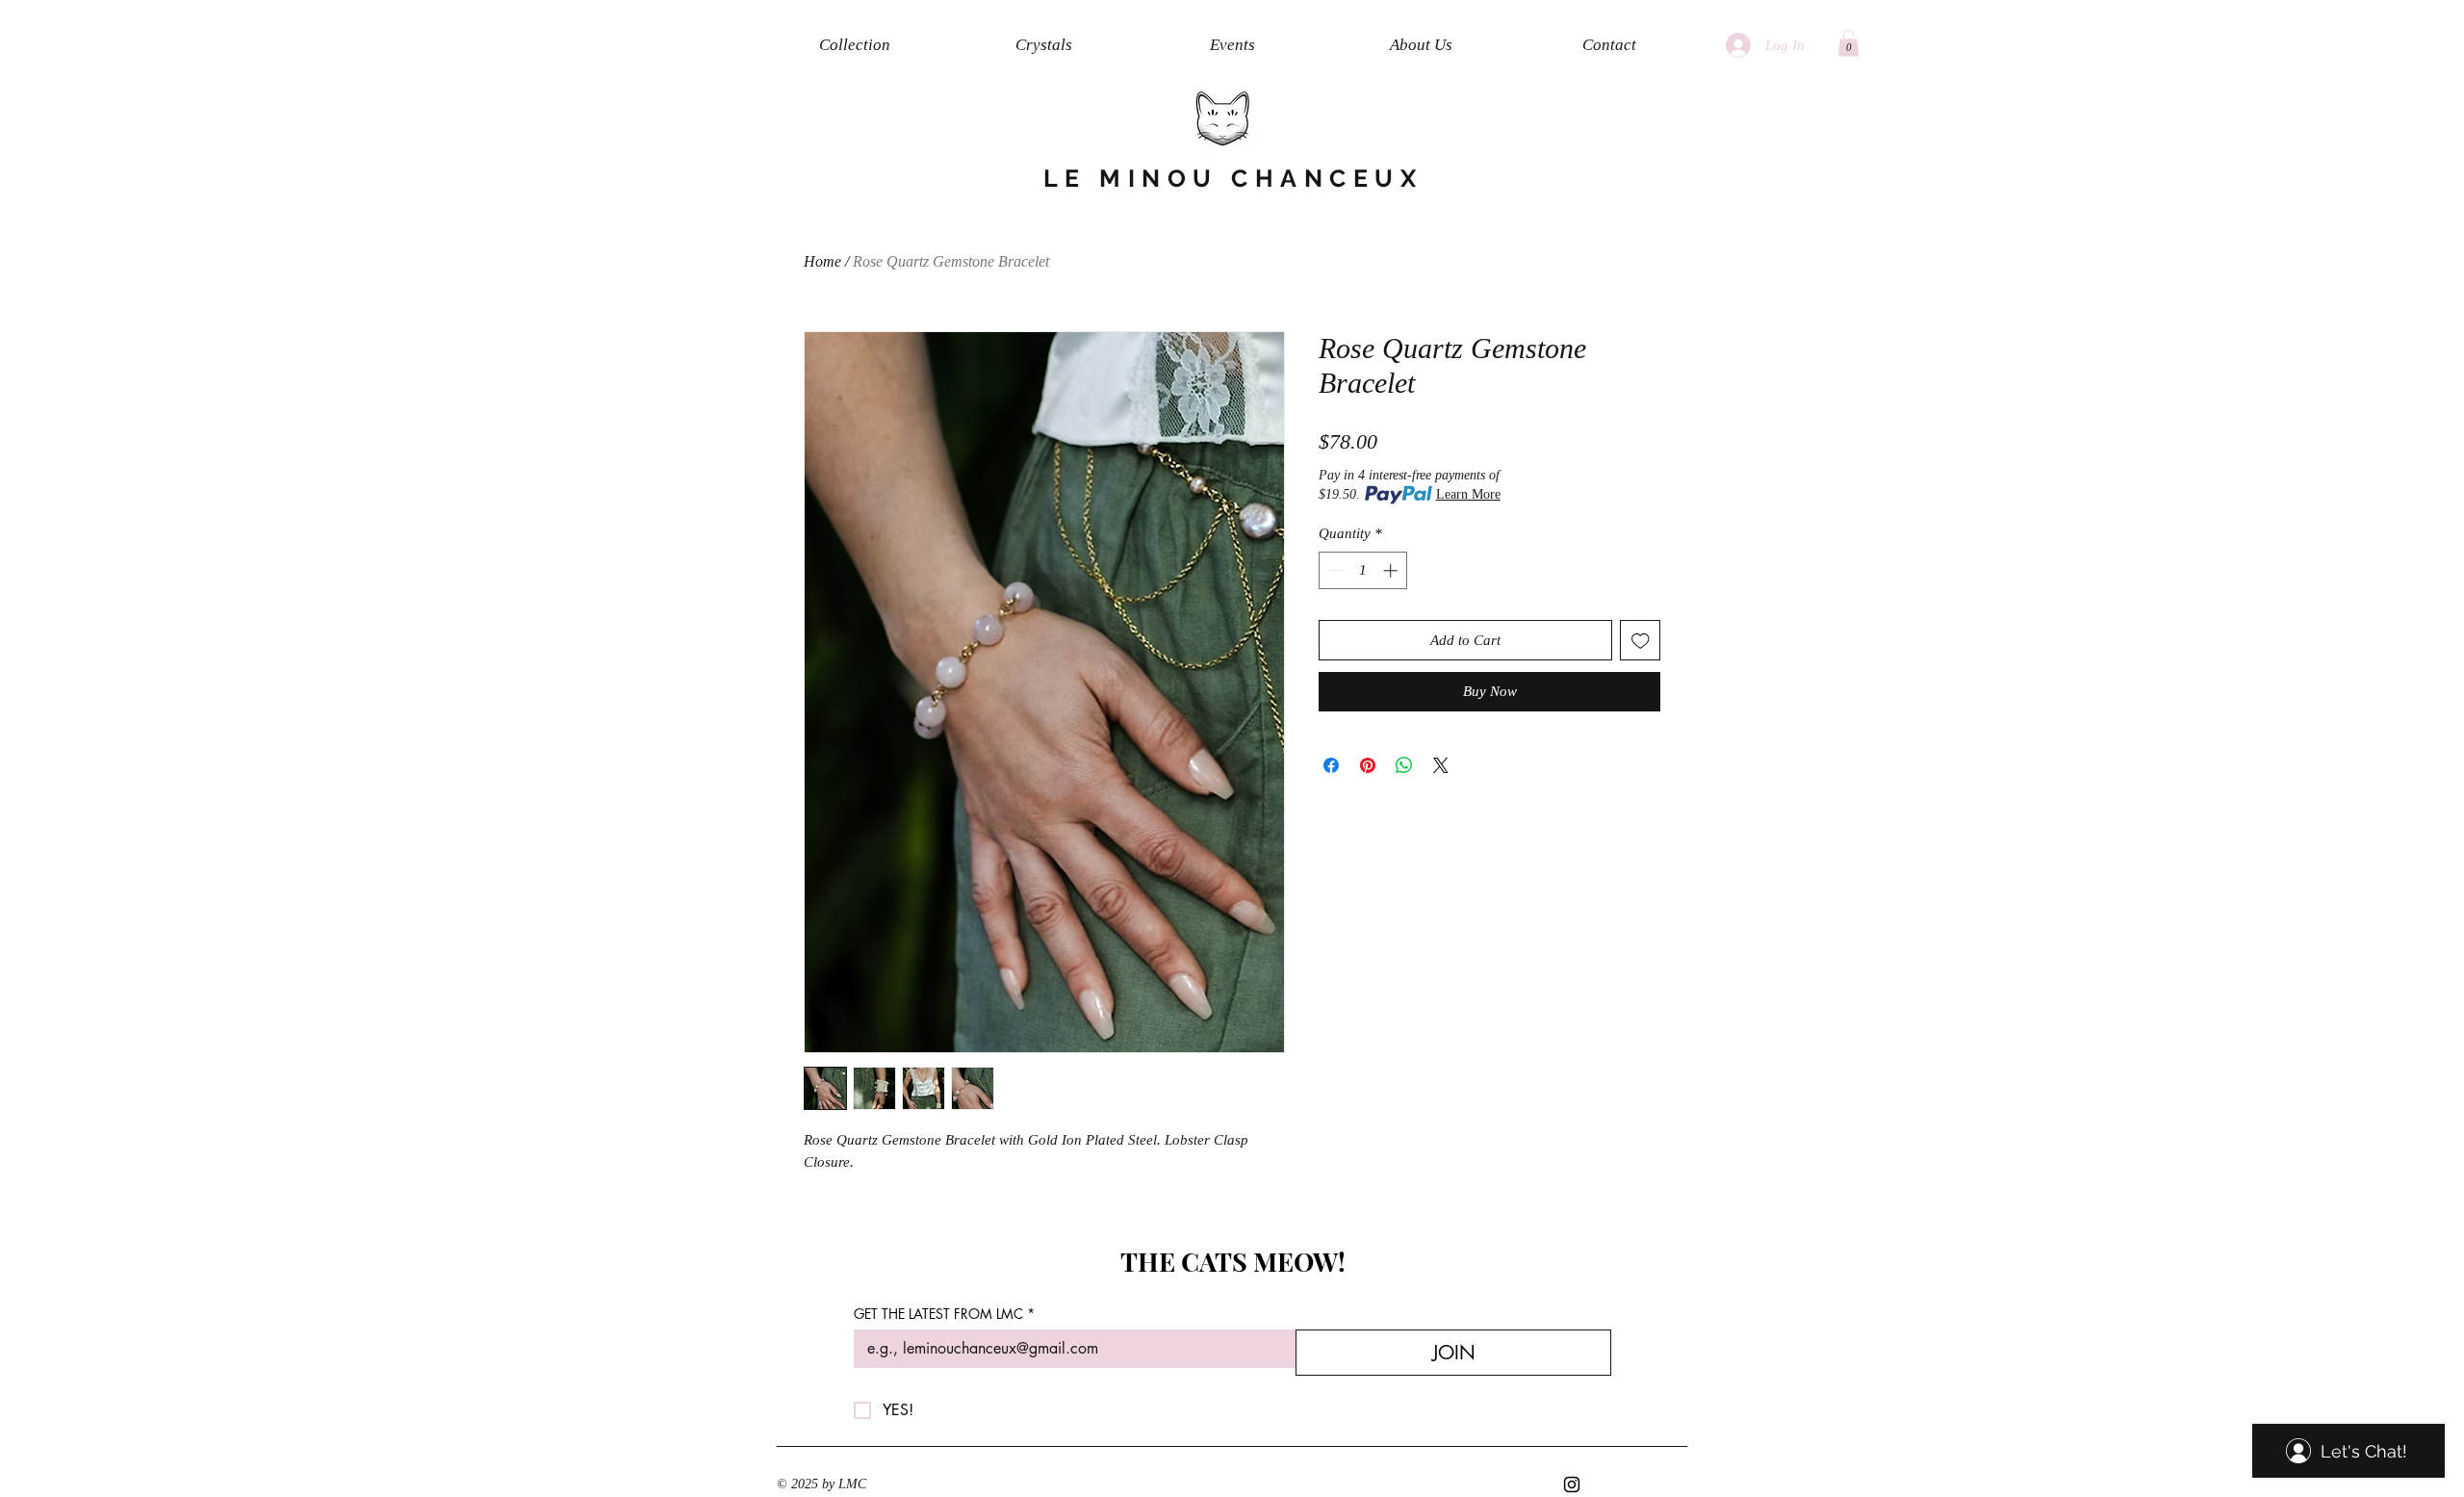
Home (822, 261)
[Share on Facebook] (1331, 765)
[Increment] (1392, 570)
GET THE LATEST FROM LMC (944, 1314)
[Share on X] (1441, 765)
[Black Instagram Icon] (1572, 1484)
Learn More (1468, 494)
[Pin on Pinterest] (1368, 765)
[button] (1848, 43)
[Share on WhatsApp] (1404, 765)
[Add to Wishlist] (1641, 641)
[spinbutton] (1363, 570)
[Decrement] (1335, 570)
